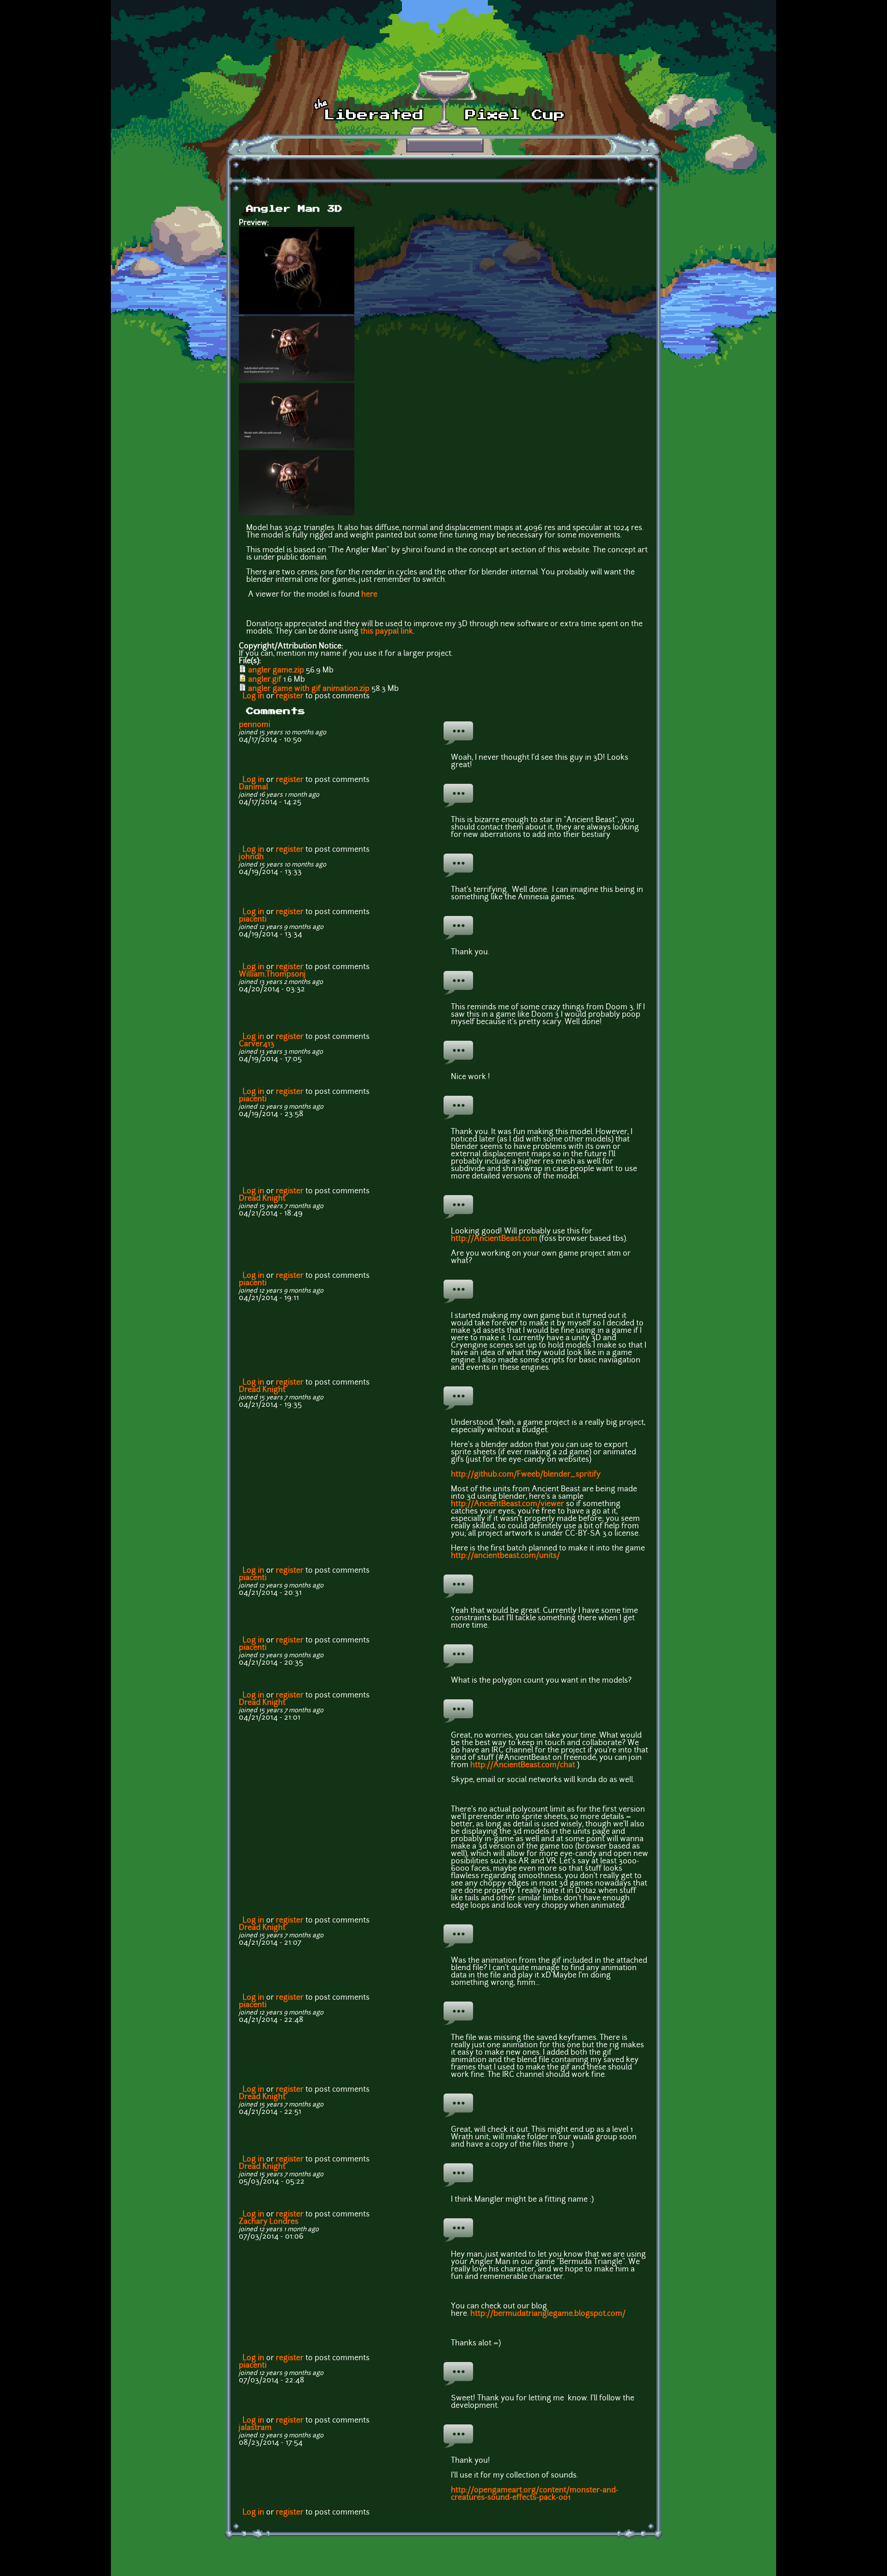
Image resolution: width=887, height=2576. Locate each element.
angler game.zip (276, 671)
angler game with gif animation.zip (309, 689)
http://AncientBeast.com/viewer (507, 1504)
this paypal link (387, 632)
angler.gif (265, 680)
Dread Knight (262, 1199)
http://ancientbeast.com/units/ (505, 1556)
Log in (253, 696)
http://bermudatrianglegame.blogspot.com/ (548, 2314)
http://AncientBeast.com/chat (523, 1765)
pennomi (255, 725)
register (290, 696)
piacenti (253, 920)
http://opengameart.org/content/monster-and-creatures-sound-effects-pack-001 (535, 2494)
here (369, 595)
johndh (251, 857)
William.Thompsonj (272, 975)
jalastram (255, 2428)
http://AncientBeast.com (494, 1239)
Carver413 (257, 1044)
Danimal (253, 787)
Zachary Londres (269, 2222)
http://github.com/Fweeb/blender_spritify (526, 1475)
